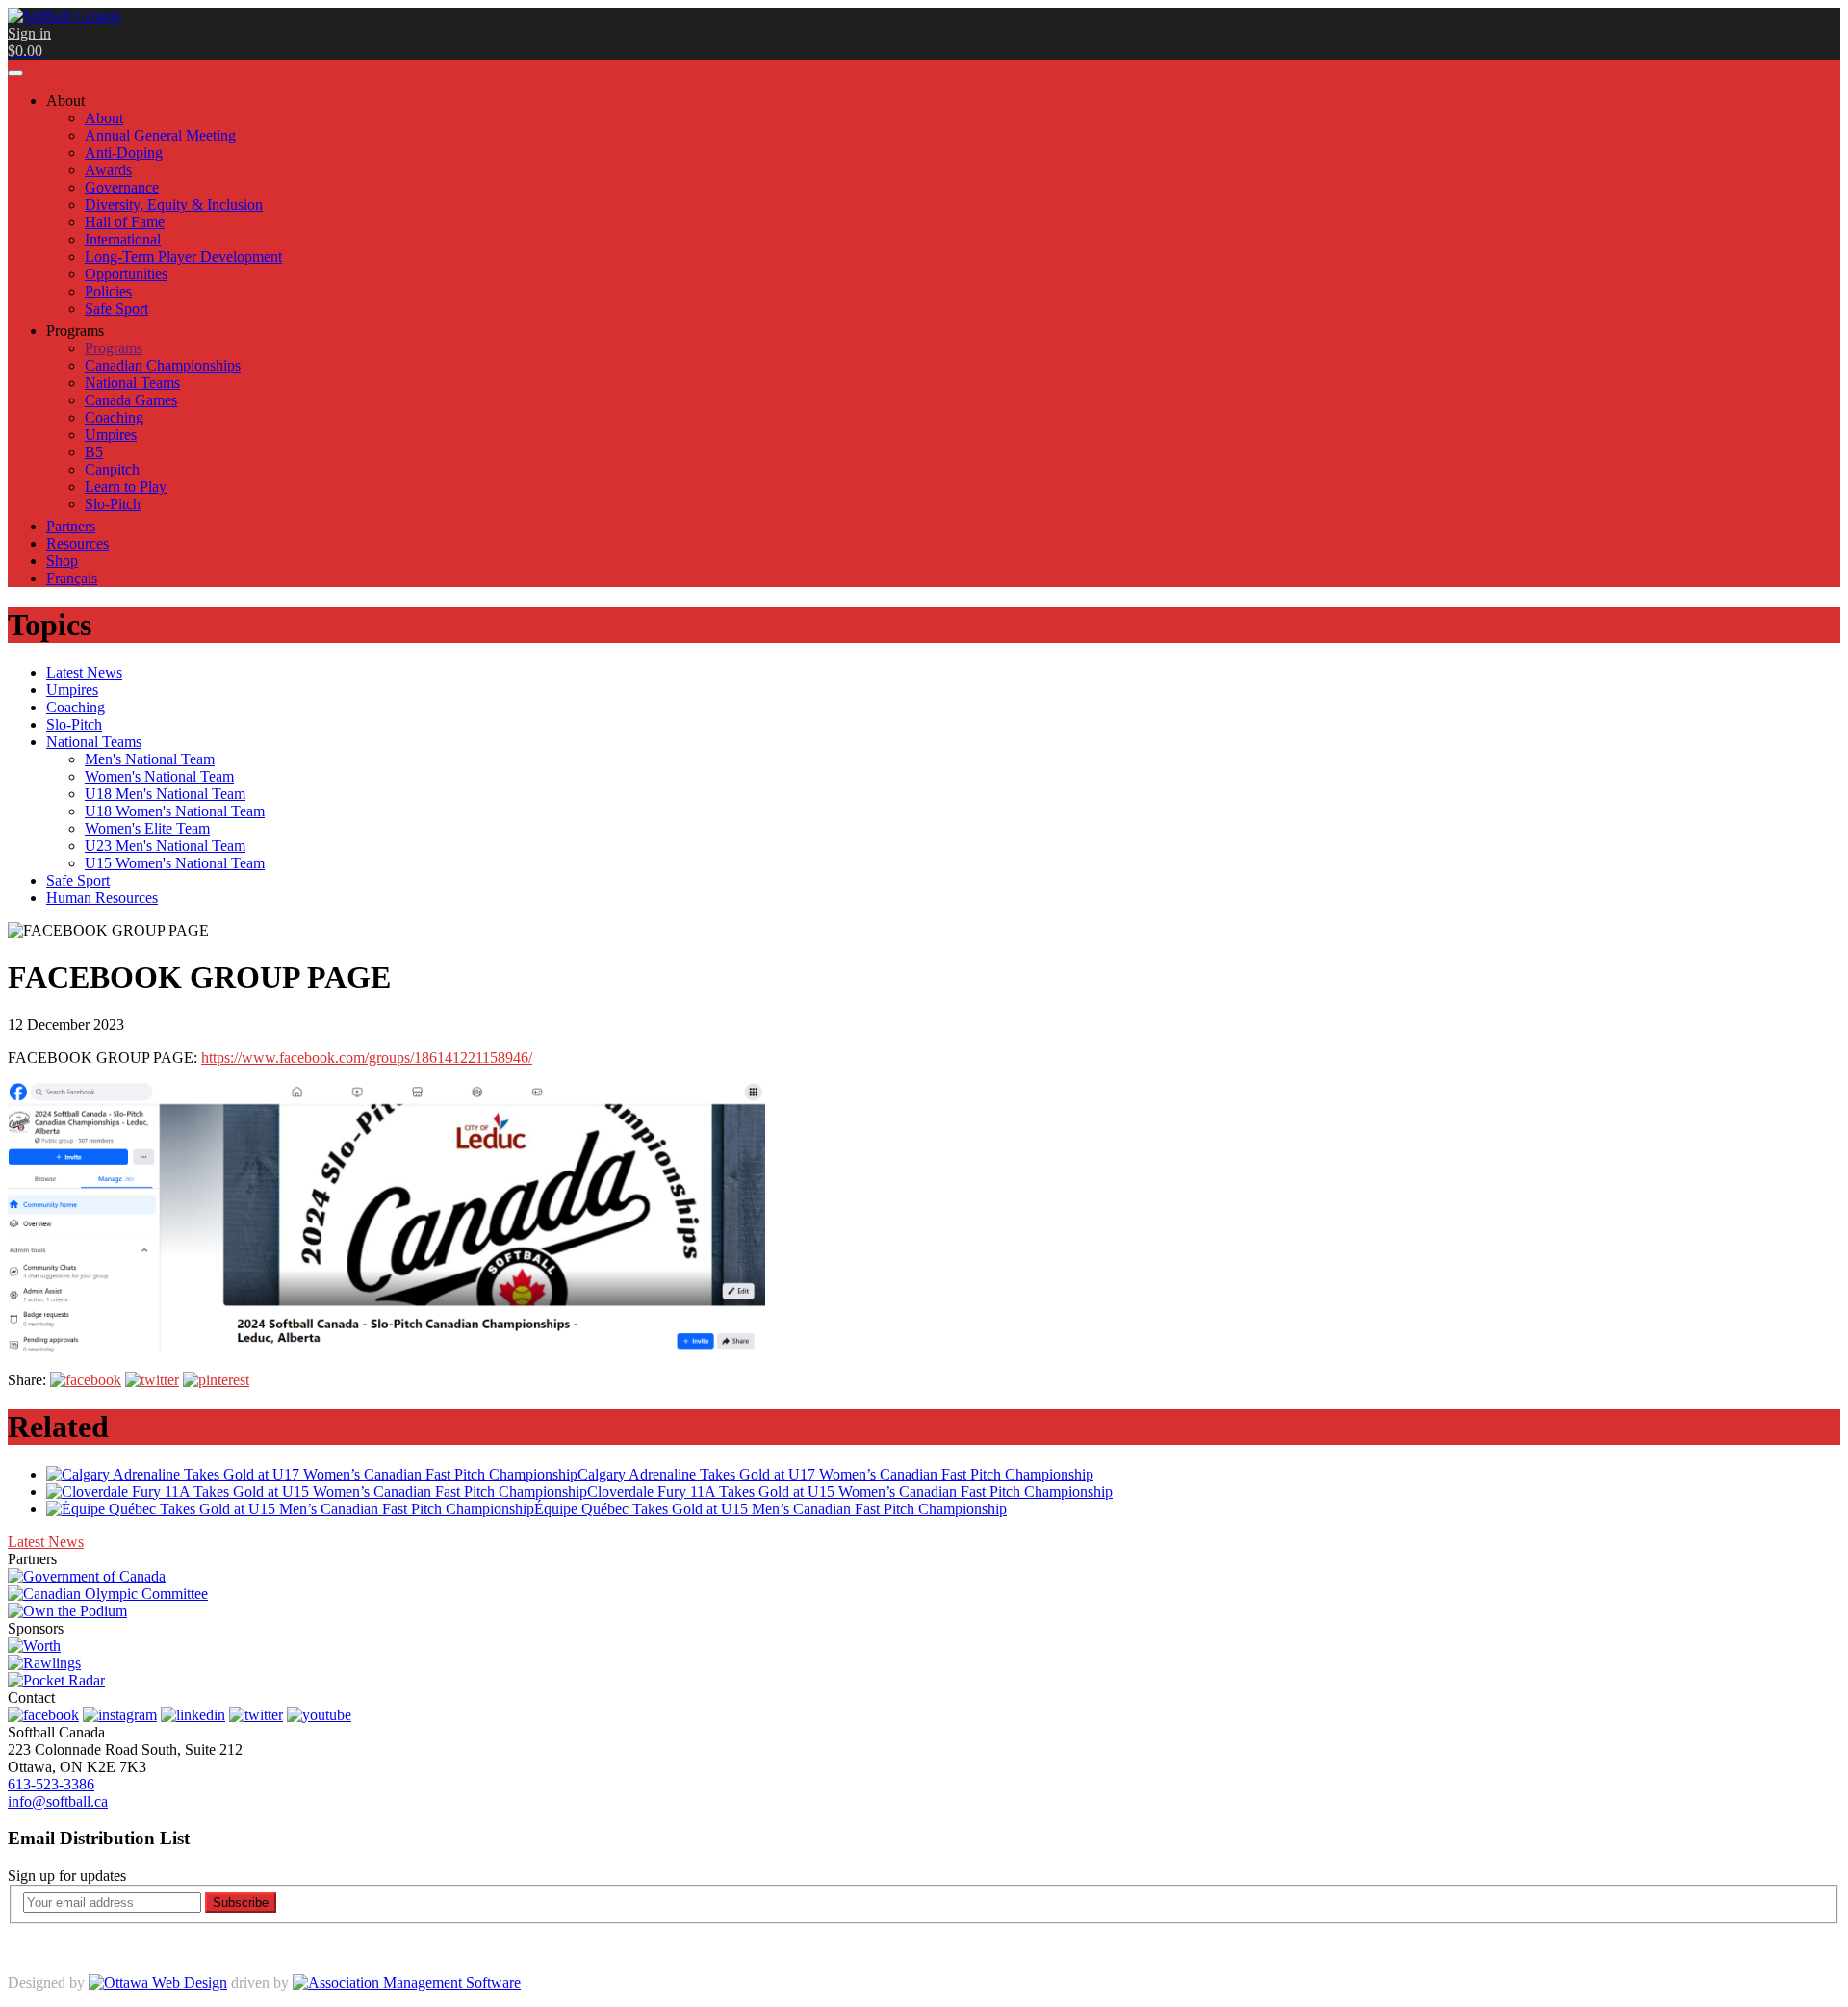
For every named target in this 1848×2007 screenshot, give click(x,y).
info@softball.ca (58, 1801)
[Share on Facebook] (86, 1380)
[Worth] (34, 1646)
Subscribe (241, 1903)
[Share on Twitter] (152, 1380)
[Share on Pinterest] (216, 1380)
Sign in (29, 33)
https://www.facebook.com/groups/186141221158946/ (367, 1057)
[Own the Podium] (67, 1611)
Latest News (46, 1542)
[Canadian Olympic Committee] (108, 1594)
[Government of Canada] (87, 1576)
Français (72, 578)
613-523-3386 (51, 1784)
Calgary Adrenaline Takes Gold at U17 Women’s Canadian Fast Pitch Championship (835, 1474)
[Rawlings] (44, 1663)
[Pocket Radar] (56, 1680)
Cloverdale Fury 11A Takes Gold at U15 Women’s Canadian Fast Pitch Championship (850, 1492)
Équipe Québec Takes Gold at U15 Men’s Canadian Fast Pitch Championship (770, 1509)
